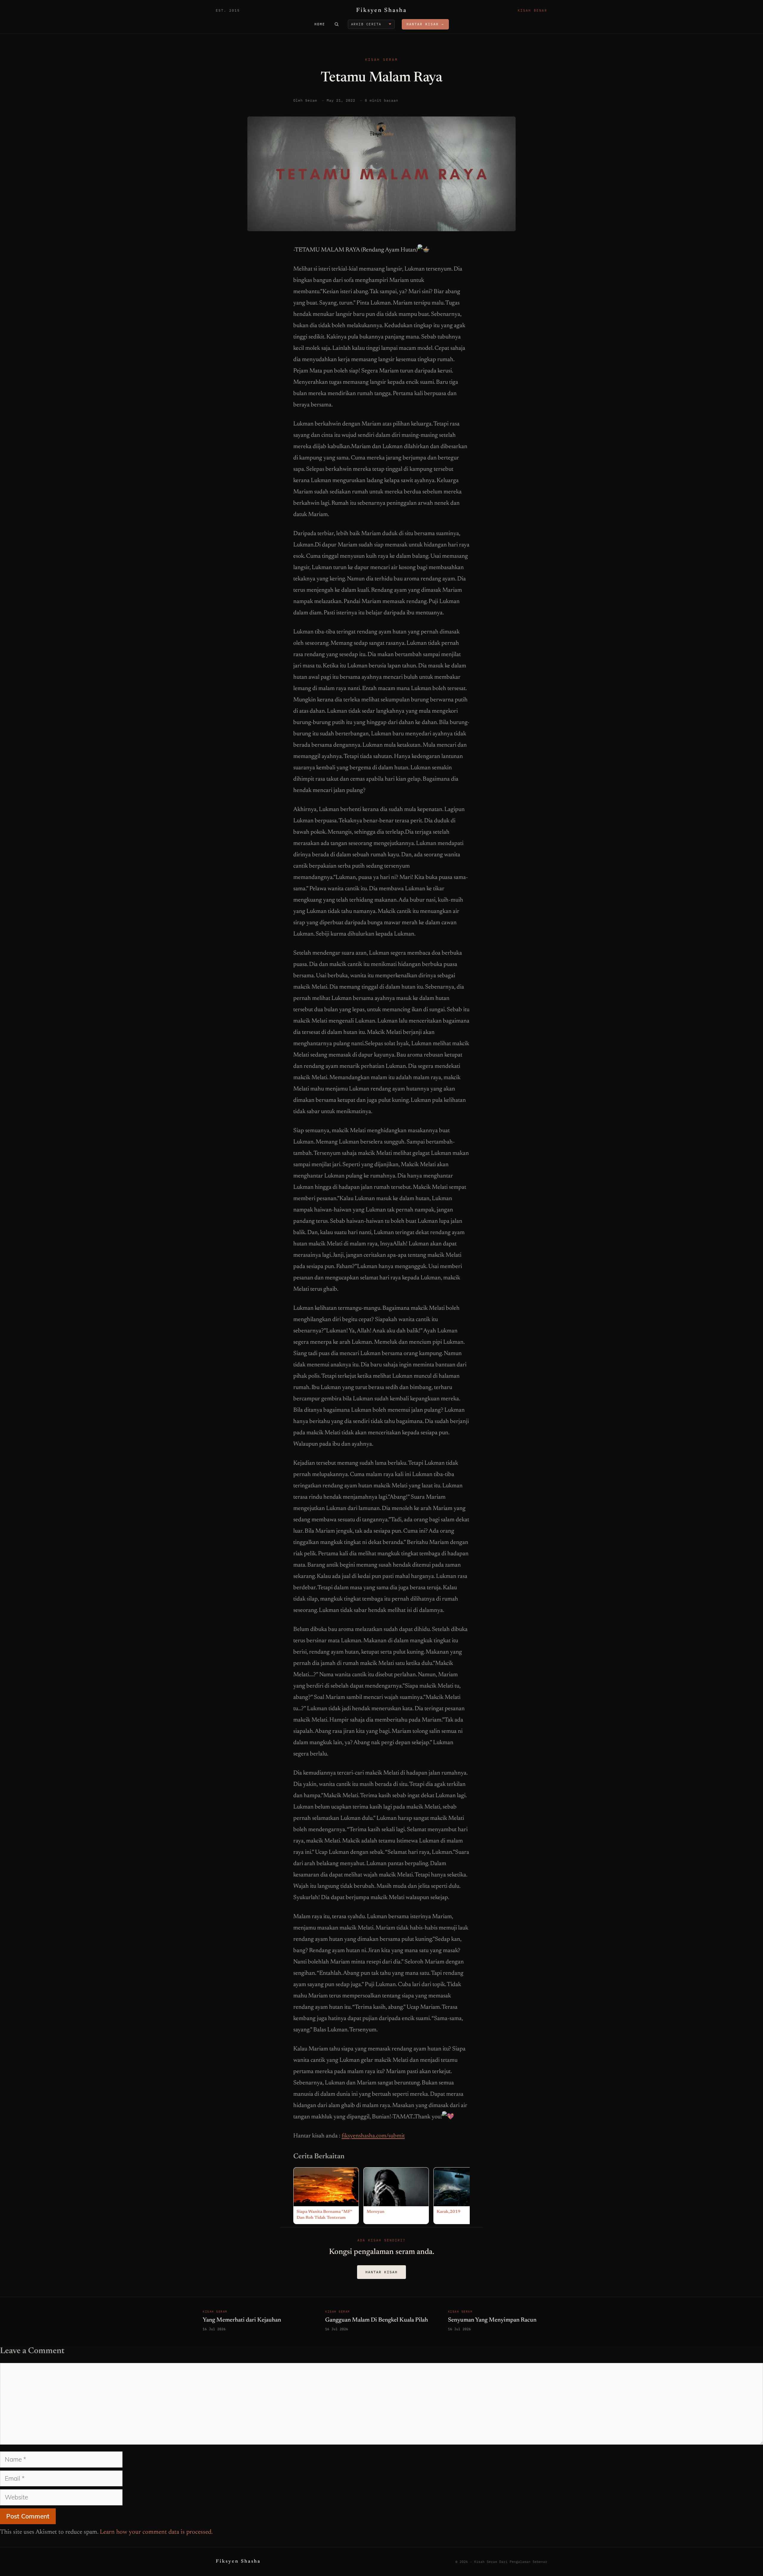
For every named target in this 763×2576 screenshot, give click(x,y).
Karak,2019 (449, 2212)
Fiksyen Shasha (381, 10)
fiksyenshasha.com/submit (373, 2136)
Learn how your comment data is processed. (156, 2532)
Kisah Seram (381, 59)
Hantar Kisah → (425, 24)
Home (320, 24)
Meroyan (376, 2212)
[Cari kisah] (336, 24)
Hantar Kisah (381, 2272)
